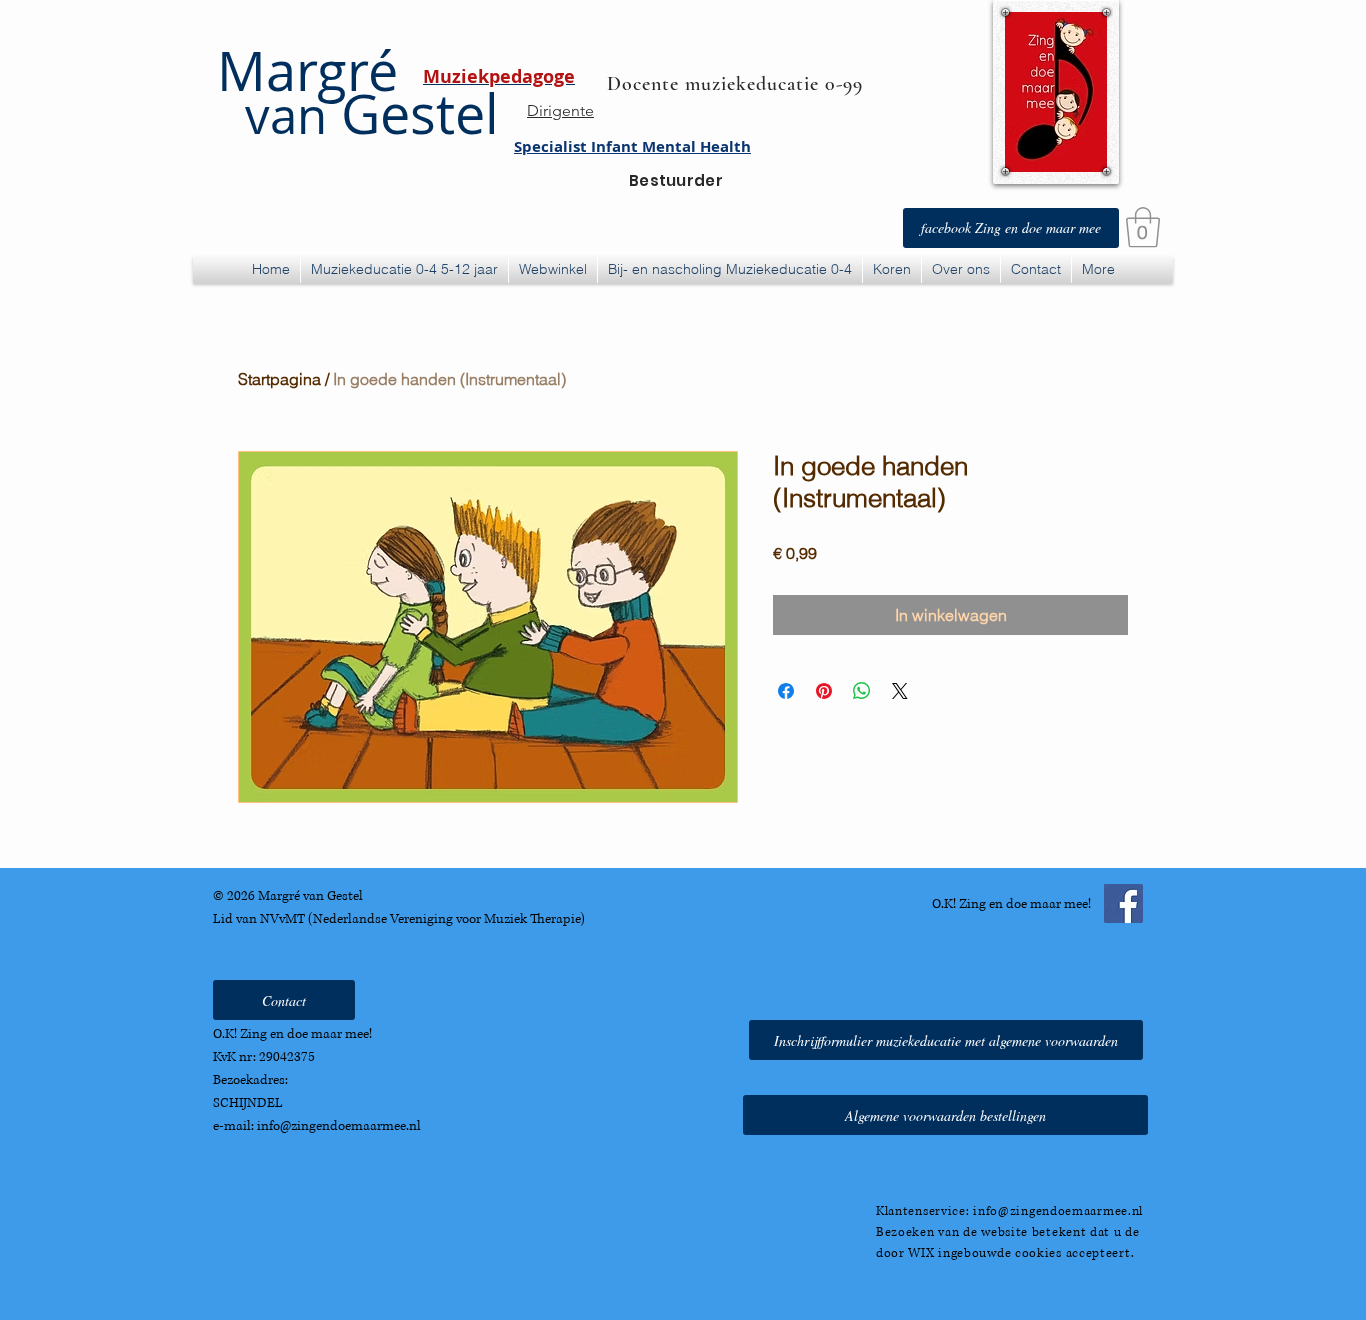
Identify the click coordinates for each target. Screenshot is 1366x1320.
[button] (1143, 227)
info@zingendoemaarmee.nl (339, 1126)
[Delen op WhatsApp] (862, 691)
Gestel (372, 113)
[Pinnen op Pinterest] (824, 691)
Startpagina (279, 379)
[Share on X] (900, 691)
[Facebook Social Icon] (1123, 903)
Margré (307, 70)
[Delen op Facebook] (786, 691)
